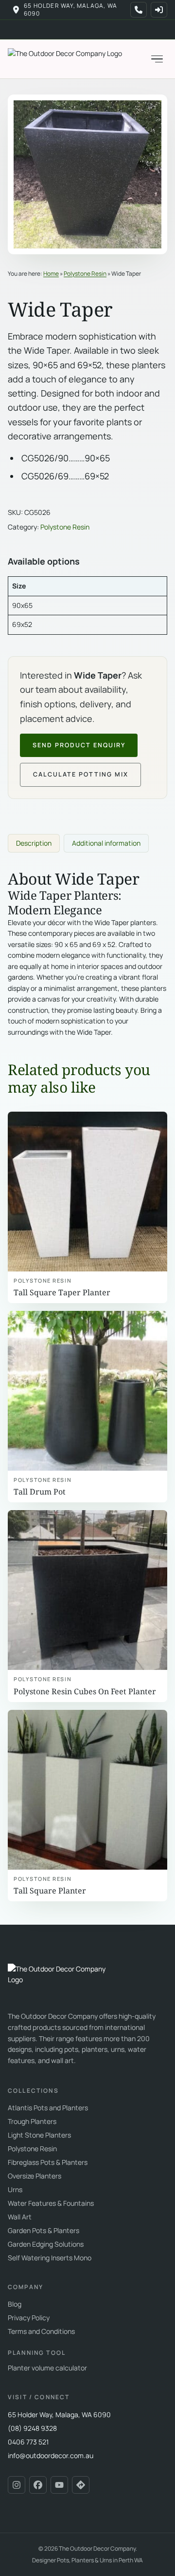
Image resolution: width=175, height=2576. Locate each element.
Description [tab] (34, 843)
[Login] (159, 10)
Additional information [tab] (106, 843)
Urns (15, 2189)
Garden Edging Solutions (46, 2244)
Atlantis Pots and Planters (48, 2108)
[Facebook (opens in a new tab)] (38, 2485)
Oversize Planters (35, 2176)
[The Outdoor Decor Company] (61, 1981)
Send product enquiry (79, 745)
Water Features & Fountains (51, 2203)
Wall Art (20, 2217)
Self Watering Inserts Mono (50, 2258)
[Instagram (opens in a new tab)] (17, 2485)
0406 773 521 (28, 2442)
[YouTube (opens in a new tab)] (59, 2485)
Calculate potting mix (81, 774)
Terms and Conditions (41, 2331)
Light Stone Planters (39, 2135)
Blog (15, 2304)
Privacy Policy (29, 2318)
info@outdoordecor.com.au (51, 2455)
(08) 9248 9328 (32, 2428)
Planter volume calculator (47, 2368)
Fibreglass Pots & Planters (48, 2162)
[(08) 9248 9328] (139, 10)
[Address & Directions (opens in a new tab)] (81, 2485)
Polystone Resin (85, 274)
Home (51, 274)
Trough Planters (32, 2121)
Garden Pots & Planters (44, 2230)
